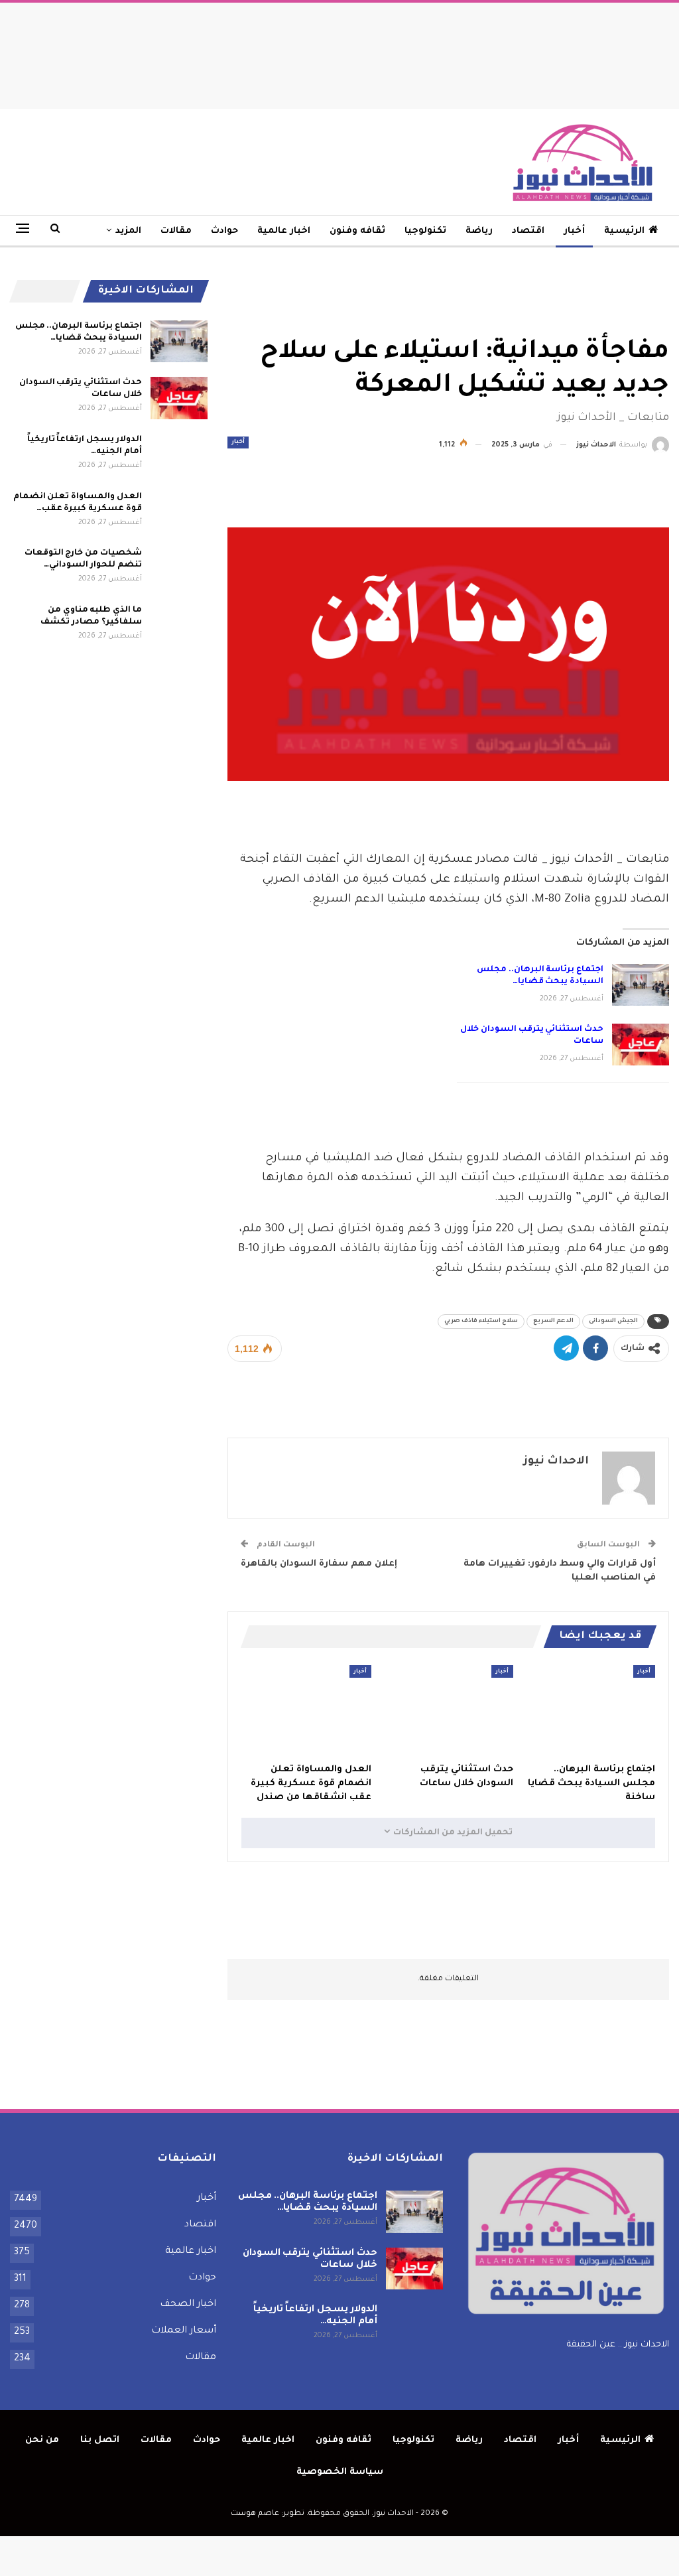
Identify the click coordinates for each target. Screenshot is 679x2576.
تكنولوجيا (425, 231)
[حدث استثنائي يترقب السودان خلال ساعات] (641, 1045)
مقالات (176, 231)
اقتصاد (528, 231)
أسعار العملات (184, 2331)
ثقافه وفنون (357, 231)
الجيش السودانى (613, 1322)
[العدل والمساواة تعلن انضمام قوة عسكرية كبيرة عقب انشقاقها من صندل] (306, 1711)
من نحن (42, 2440)
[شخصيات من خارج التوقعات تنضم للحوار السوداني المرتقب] (179, 569)
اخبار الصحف (188, 2305)
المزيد (128, 231)
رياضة (479, 231)
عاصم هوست (255, 2514)
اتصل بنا (100, 2440)
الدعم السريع (553, 1322)
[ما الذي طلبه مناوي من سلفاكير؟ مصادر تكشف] (179, 626)
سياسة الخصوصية (340, 2472)
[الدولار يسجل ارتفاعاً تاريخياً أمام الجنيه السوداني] (179, 455)
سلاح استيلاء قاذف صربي (481, 1322)
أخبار (574, 231)
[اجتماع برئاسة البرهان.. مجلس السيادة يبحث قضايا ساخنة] (641, 985)
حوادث (224, 231)
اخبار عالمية (284, 231)
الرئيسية (624, 231)
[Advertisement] (339, 52)
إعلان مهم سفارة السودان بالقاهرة (319, 1564)
